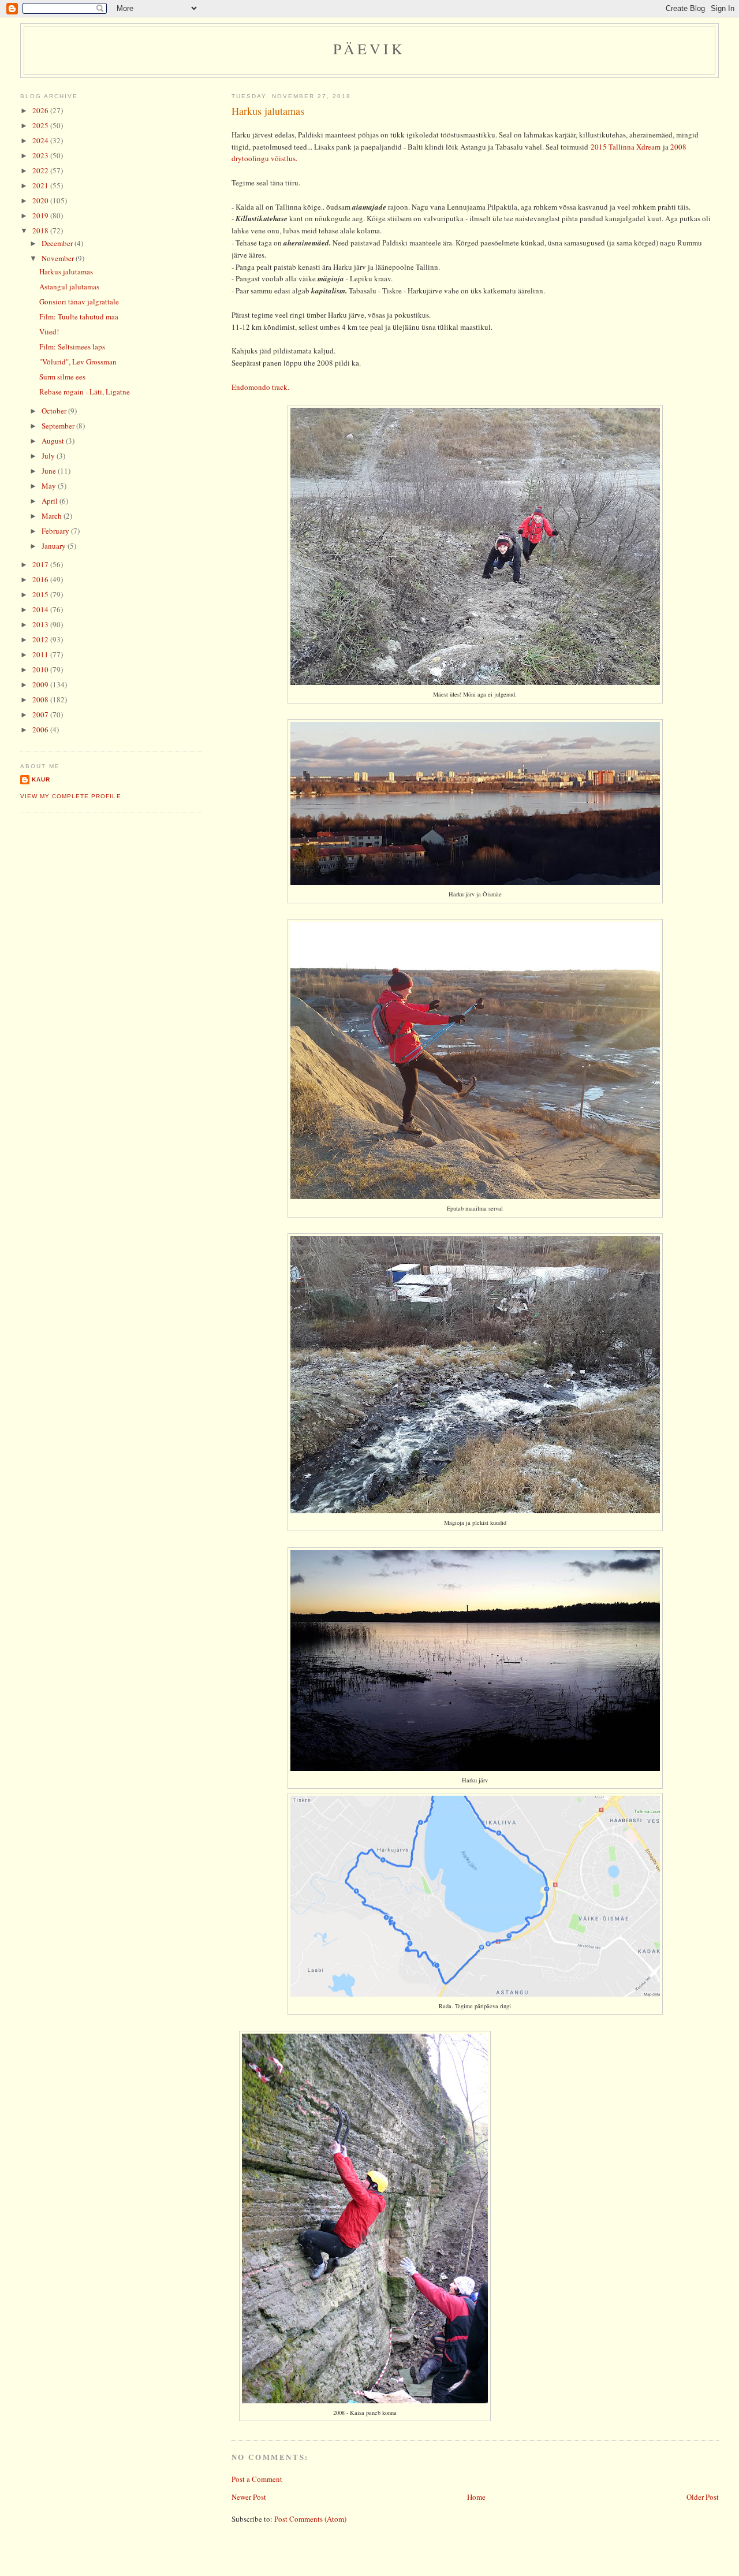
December (58, 243)
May (50, 486)
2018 (41, 230)
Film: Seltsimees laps (72, 347)
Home (476, 2497)
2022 (41, 170)
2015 (41, 594)
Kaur (41, 779)
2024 (41, 140)
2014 (41, 609)
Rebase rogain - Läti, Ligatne (85, 392)
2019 (41, 215)
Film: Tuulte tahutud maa (79, 317)
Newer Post (249, 2497)
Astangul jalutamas (69, 286)
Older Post (703, 2497)
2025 (41, 125)
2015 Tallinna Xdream (626, 147)
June (50, 471)
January (55, 546)
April (51, 501)
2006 (41, 729)
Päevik (369, 49)
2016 (41, 579)
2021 (41, 185)
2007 (41, 714)
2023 (41, 155)
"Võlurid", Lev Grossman (78, 362)
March (53, 516)
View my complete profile (70, 796)
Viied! (49, 332)
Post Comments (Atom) (310, 2519)
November (59, 258)
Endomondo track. (260, 387)
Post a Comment (257, 2479)
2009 (41, 684)
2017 (41, 564)
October (55, 411)
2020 (41, 200)
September (59, 426)
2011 (41, 654)
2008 (41, 699)
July (49, 456)
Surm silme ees (62, 377)
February (56, 531)
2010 (41, 669)
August (54, 441)
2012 (41, 639)
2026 (41, 110)
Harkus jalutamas (268, 111)
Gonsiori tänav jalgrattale (79, 301)
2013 (41, 624)
